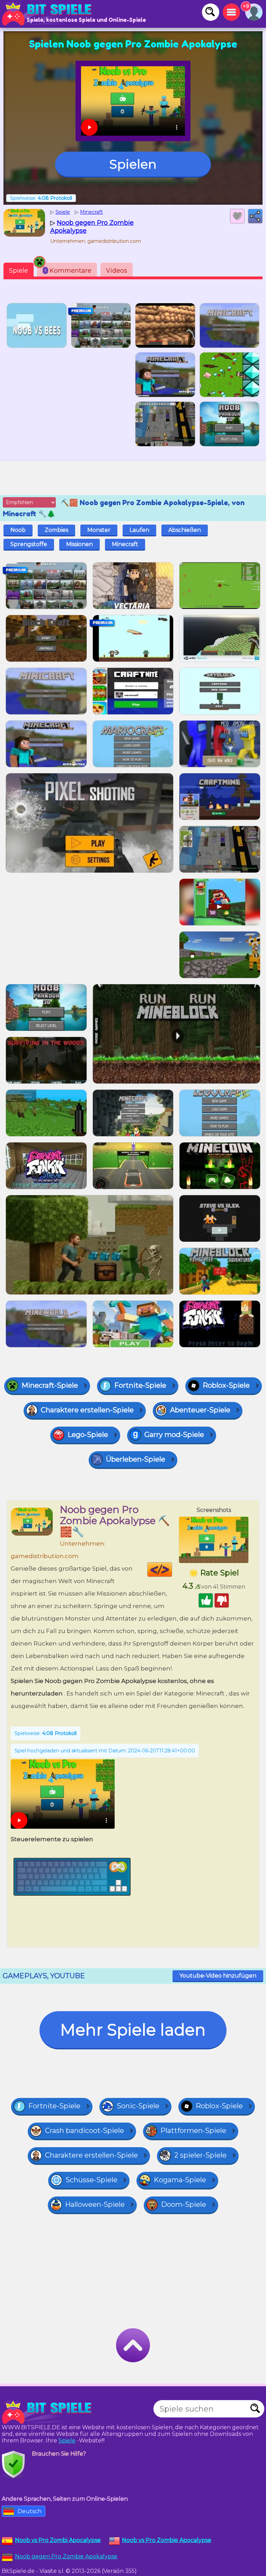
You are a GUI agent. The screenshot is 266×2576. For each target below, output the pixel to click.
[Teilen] (255, 216)
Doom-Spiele (184, 2204)
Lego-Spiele (88, 1435)
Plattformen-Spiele (193, 2131)
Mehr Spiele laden (133, 2030)
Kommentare (68, 271)
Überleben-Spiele (136, 1459)
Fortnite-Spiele (140, 1385)
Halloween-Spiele (95, 2204)
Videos (117, 271)
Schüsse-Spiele (91, 2180)
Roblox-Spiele (226, 1385)
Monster (99, 530)
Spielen (133, 164)
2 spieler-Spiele (200, 2155)
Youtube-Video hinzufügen (218, 1976)
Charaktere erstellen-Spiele (87, 1410)
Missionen (79, 544)
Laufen (139, 530)
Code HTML (172, 1570)
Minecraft (125, 544)
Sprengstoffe (29, 544)
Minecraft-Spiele (50, 1385)
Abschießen (185, 530)
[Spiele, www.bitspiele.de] (48, 14)
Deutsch (30, 2511)
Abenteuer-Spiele (200, 1410)
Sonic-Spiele (138, 2106)
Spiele (19, 271)
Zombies (56, 530)
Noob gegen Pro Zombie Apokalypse (66, 2556)
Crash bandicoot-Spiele (85, 2131)
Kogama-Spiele (180, 2180)
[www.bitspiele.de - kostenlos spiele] (48, 2412)
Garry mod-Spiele (174, 1435)
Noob (18, 530)
